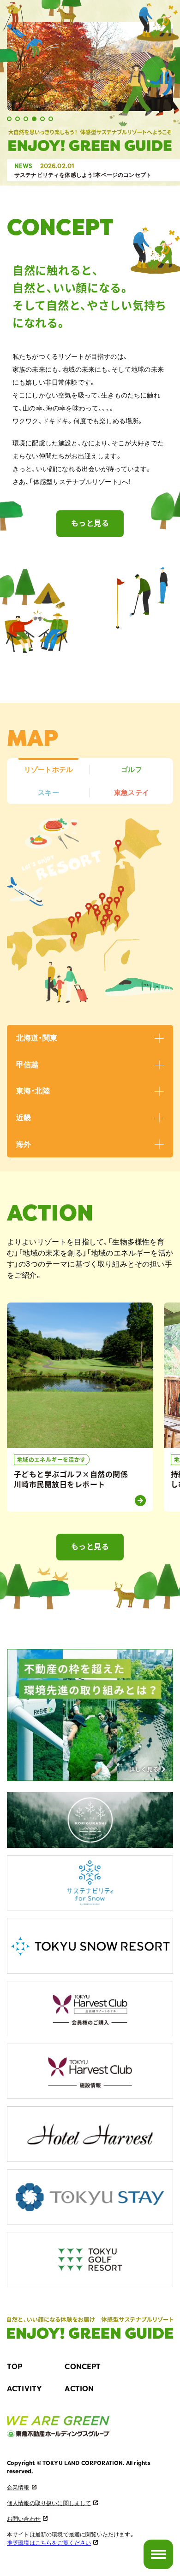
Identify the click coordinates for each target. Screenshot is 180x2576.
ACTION (79, 2389)
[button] (9, 119)
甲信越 (27, 1064)
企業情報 (18, 2487)
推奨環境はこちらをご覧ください (49, 2542)
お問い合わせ (24, 2518)
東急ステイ (132, 792)
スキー (48, 792)
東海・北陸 (33, 1091)
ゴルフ (131, 769)
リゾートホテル (48, 769)
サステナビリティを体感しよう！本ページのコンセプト (83, 175)
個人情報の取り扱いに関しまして (49, 2503)
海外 (24, 1144)
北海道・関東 (37, 1038)
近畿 (24, 1117)
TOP (15, 2366)
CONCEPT (83, 2366)
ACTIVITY (24, 2389)
